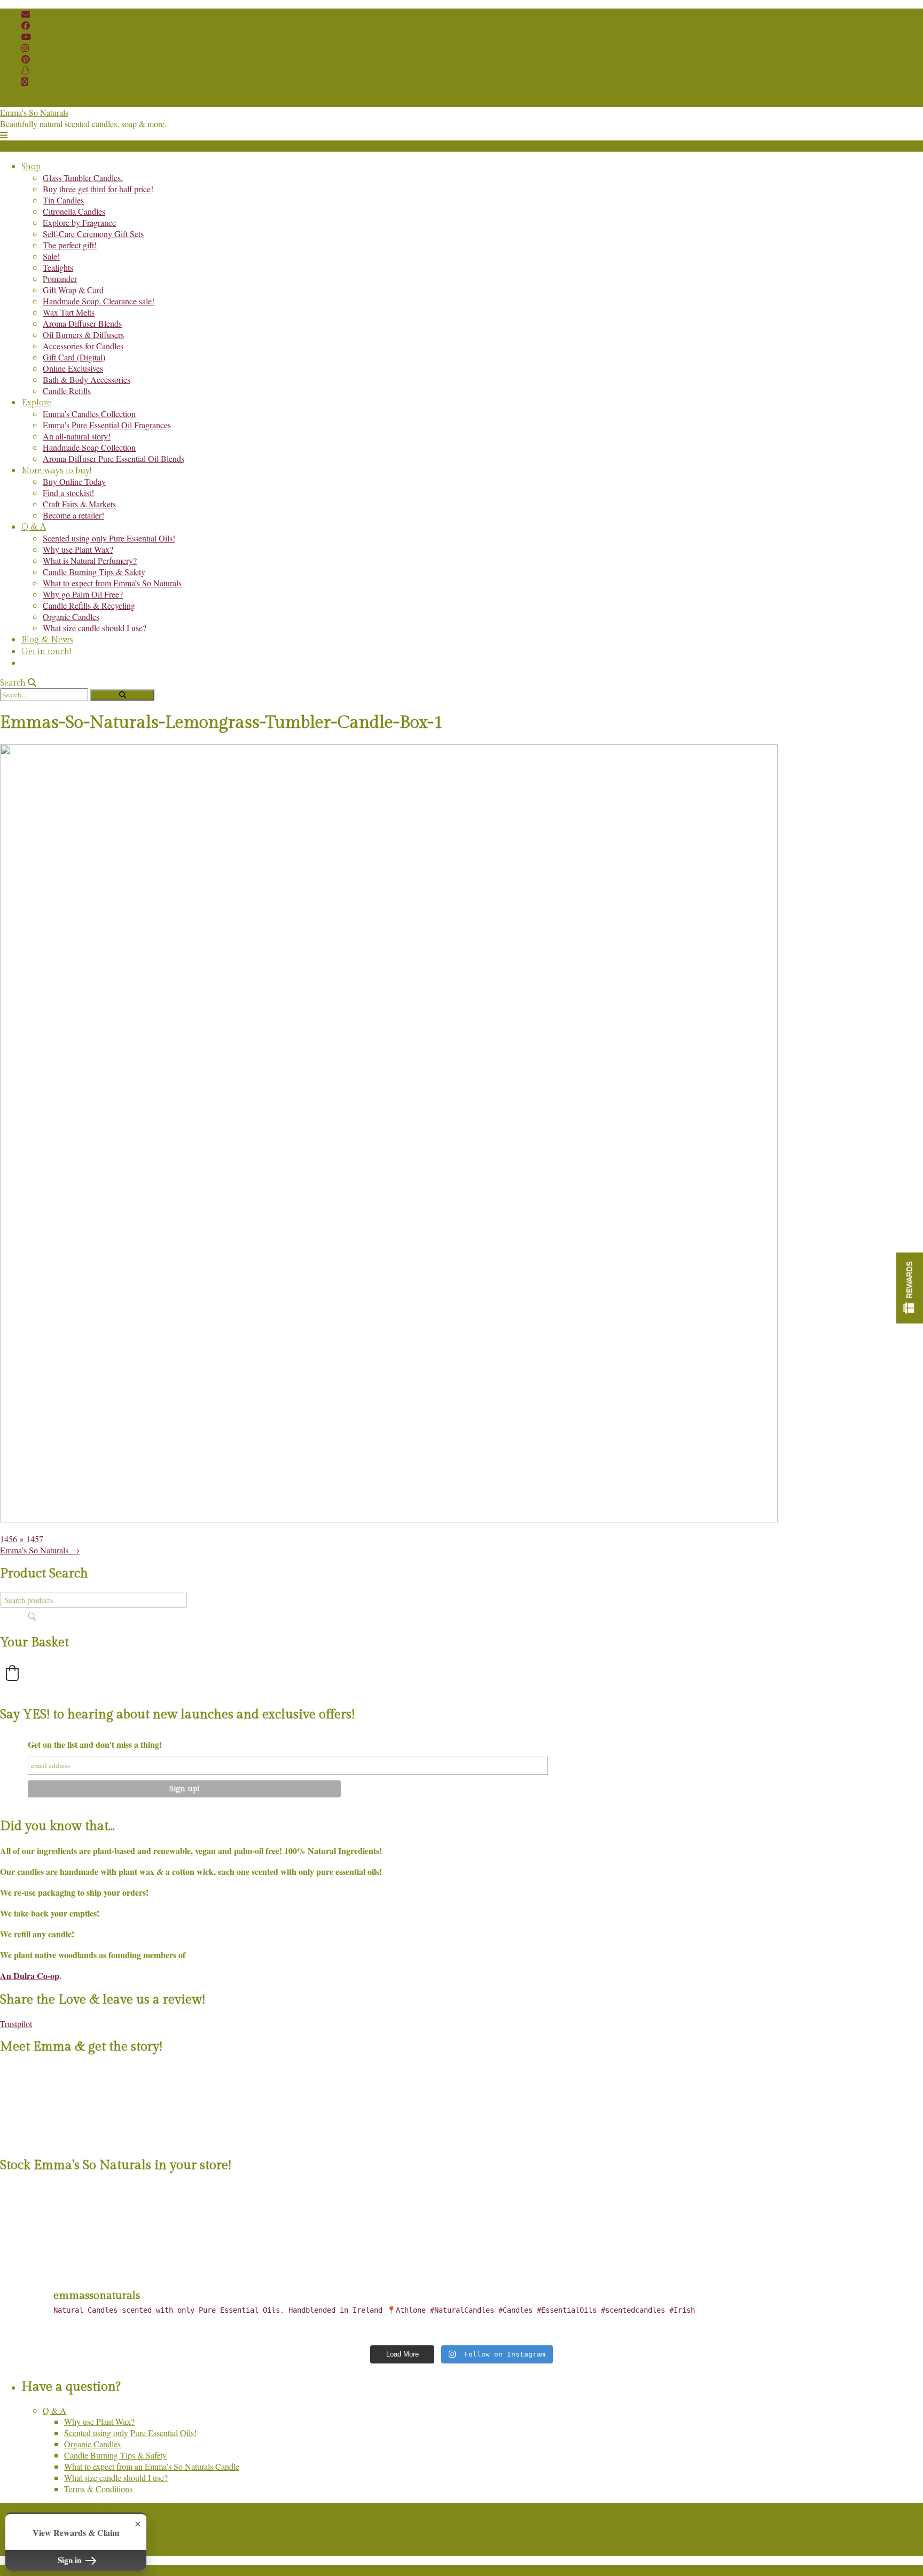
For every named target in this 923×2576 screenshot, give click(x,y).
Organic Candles (71, 616)
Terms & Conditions (98, 2489)
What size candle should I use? (95, 628)
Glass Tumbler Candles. (83, 178)
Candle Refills (67, 391)
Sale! (51, 256)
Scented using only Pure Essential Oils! (109, 538)
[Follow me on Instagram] (25, 48)
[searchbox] (93, 1600)
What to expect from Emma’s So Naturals (112, 583)
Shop (31, 167)
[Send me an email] (26, 14)
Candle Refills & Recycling (89, 605)
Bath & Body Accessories (87, 379)
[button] (4, 135)
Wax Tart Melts (69, 312)
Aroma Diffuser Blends (82, 323)
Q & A (34, 527)
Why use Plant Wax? (78, 549)
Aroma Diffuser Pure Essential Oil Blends (114, 458)
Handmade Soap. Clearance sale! (99, 301)
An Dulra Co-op (30, 1976)
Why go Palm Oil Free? (83, 594)
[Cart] (25, 81)
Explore (36, 403)
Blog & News (47, 640)
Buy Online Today (74, 481)
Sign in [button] (71, 2560)
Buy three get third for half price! (98, 189)
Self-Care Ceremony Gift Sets (93, 234)
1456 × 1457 (22, 1539)
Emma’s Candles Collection (89, 414)
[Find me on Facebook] (26, 25)
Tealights (58, 267)
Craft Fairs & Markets (79, 504)
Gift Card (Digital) (74, 357)
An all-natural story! (77, 436)
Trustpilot (16, 2024)
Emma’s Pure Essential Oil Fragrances (107, 425)
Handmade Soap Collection (89, 447)
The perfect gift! (70, 245)
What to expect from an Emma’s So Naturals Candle (152, 2466)
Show (910, 1288)
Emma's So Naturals (34, 112)
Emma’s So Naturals (40, 1550)
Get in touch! (46, 652)
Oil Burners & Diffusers (83, 335)
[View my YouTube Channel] (26, 37)
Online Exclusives (73, 368)
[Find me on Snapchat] (26, 70)
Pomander (60, 278)
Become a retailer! (73, 515)
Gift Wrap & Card (73, 290)
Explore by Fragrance (79, 222)
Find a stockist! (68, 493)
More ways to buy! (56, 471)
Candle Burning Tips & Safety (94, 572)
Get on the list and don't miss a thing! (95, 1744)
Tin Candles (63, 200)
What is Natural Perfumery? (90, 560)
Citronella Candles (74, 211)
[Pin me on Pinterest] (26, 59)
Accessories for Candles (83, 346)
